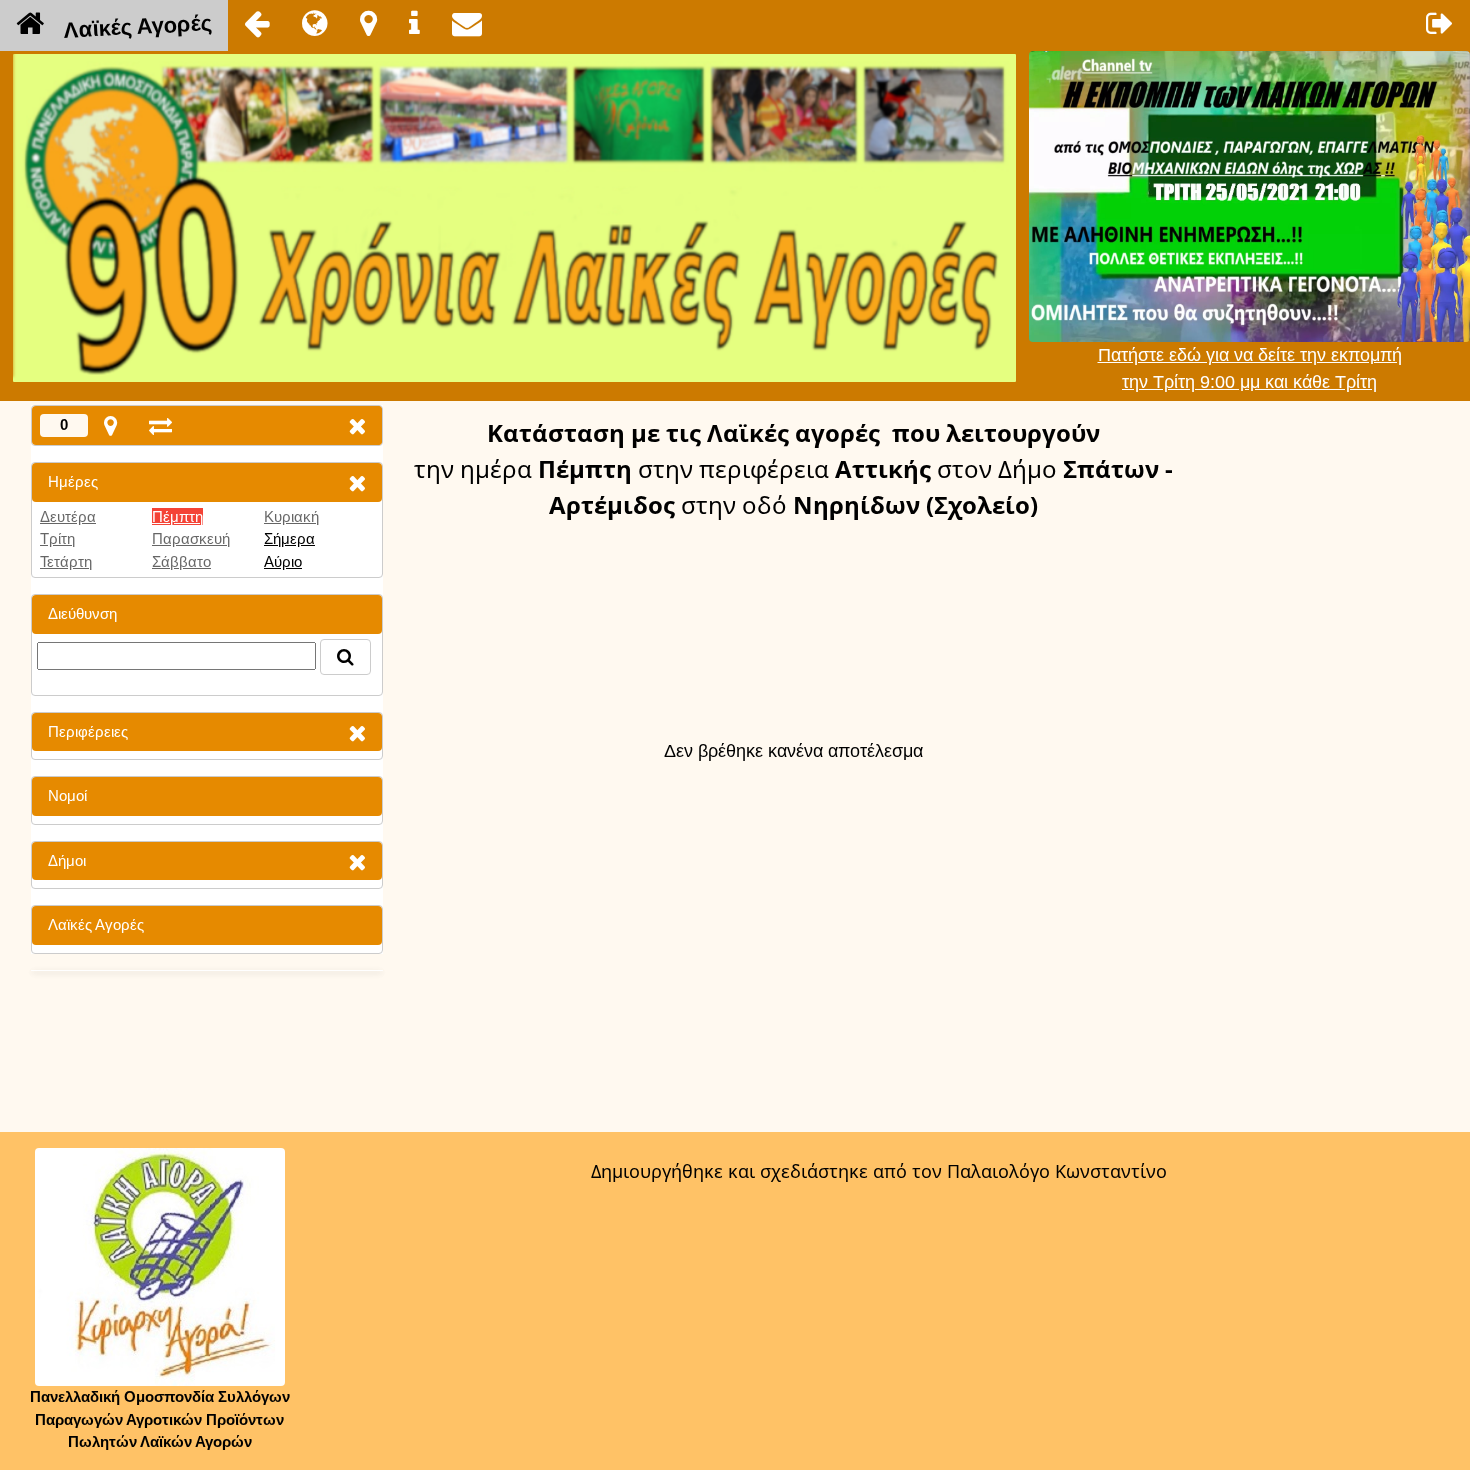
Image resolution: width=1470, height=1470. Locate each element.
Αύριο (283, 561)
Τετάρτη (66, 561)
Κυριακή (291, 516)
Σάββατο (181, 561)
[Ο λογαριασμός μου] (1440, 23)
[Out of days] (160, 425)
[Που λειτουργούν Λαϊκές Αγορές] (368, 23)
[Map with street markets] (110, 425)
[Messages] (467, 23)
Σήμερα (289, 538)
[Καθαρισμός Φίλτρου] (357, 482)
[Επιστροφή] (257, 23)
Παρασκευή (191, 538)
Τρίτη (57, 538)
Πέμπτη (177, 516)
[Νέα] (315, 23)
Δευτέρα (68, 516)
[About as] (414, 23)
